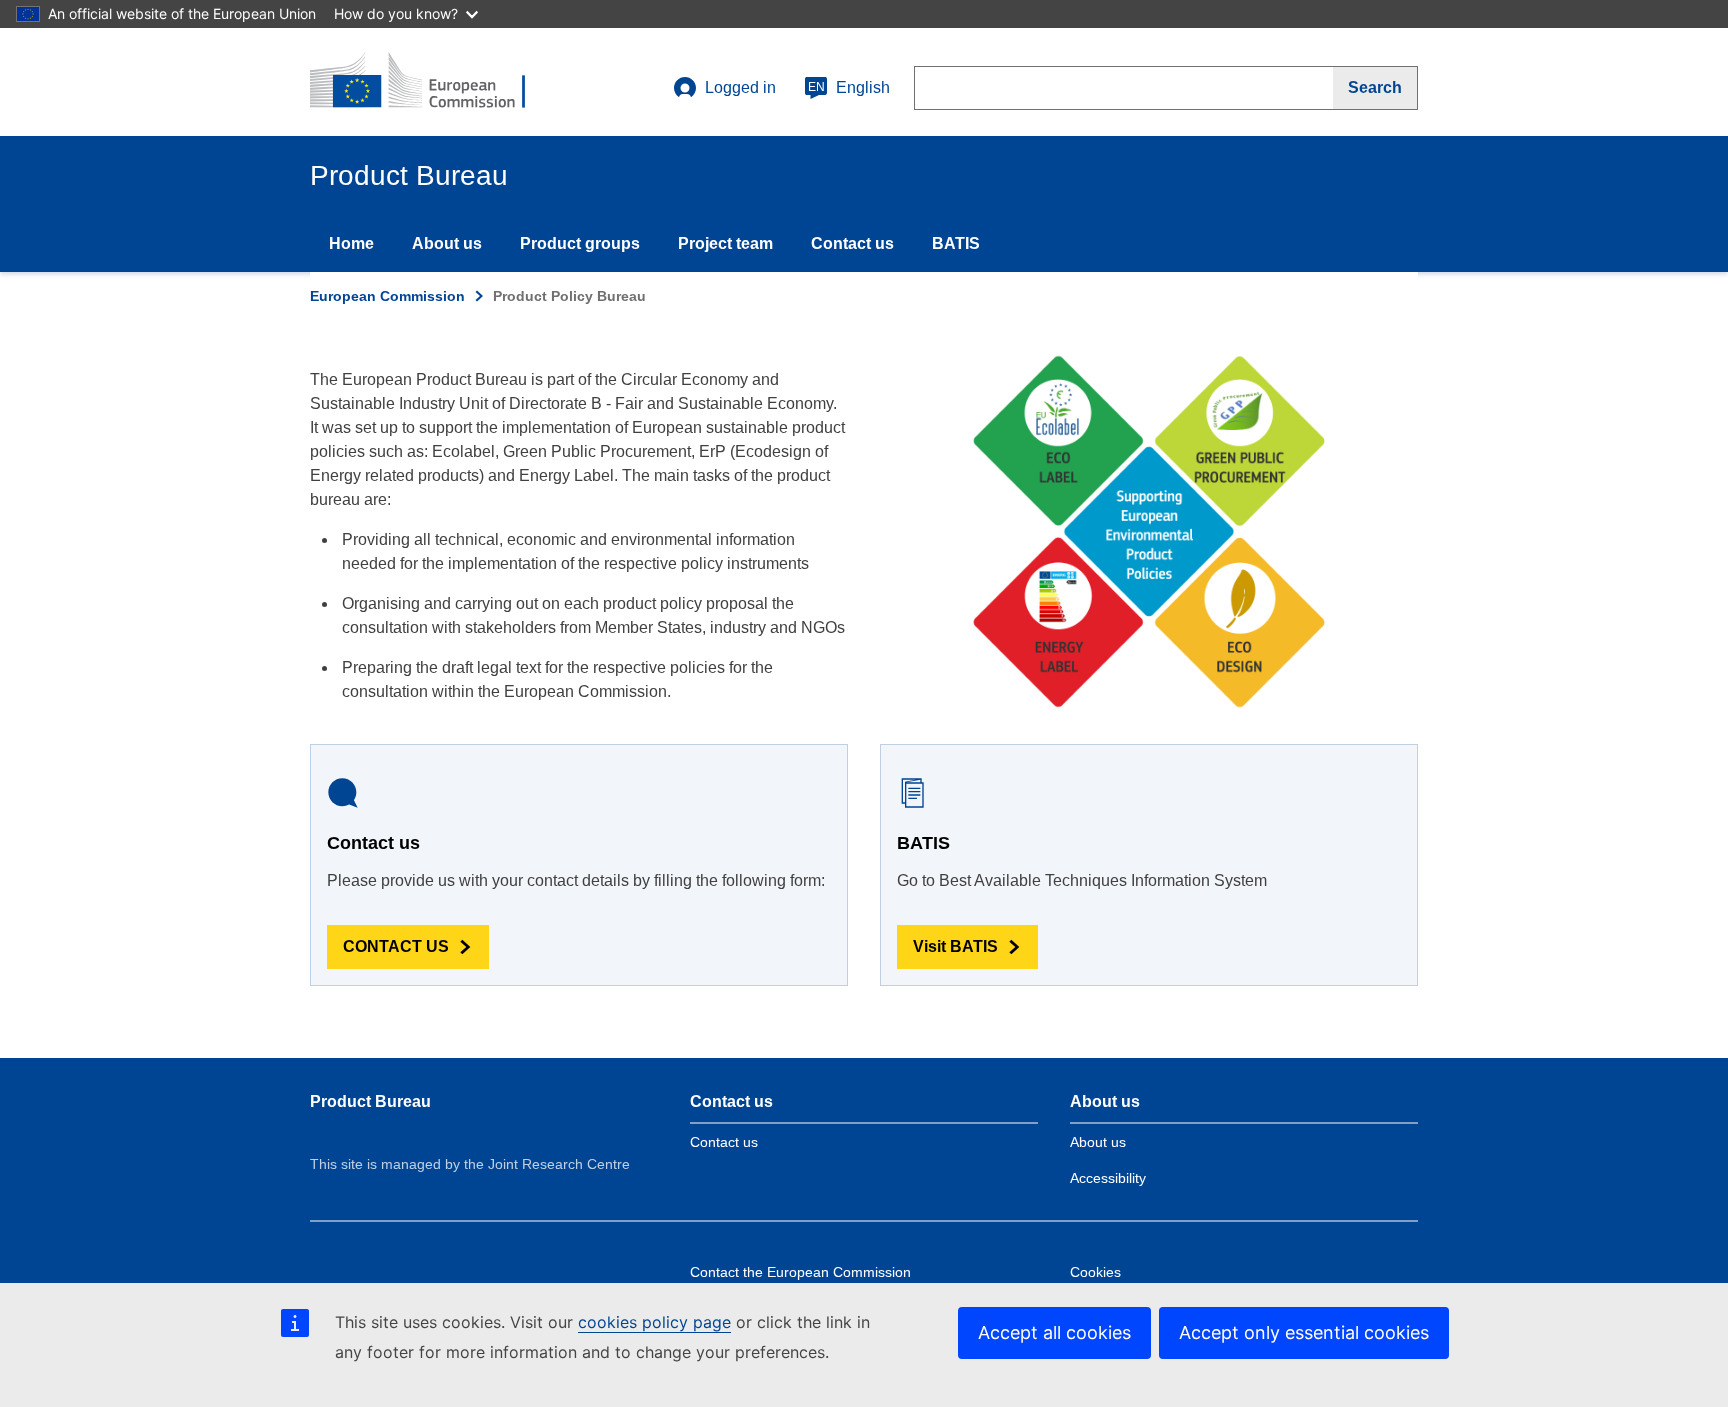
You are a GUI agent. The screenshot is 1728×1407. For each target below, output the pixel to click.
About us (447, 243)
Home (351, 243)
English (849, 87)
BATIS (956, 243)
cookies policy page (654, 1322)
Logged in (740, 87)
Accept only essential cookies (1304, 1332)
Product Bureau (370, 1101)
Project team (725, 243)
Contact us (852, 243)
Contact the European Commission (800, 1272)
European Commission (387, 296)
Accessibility (1108, 1178)
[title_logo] (431, 82)
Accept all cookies (1054, 1332)
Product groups (580, 243)
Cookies (1095, 1272)
